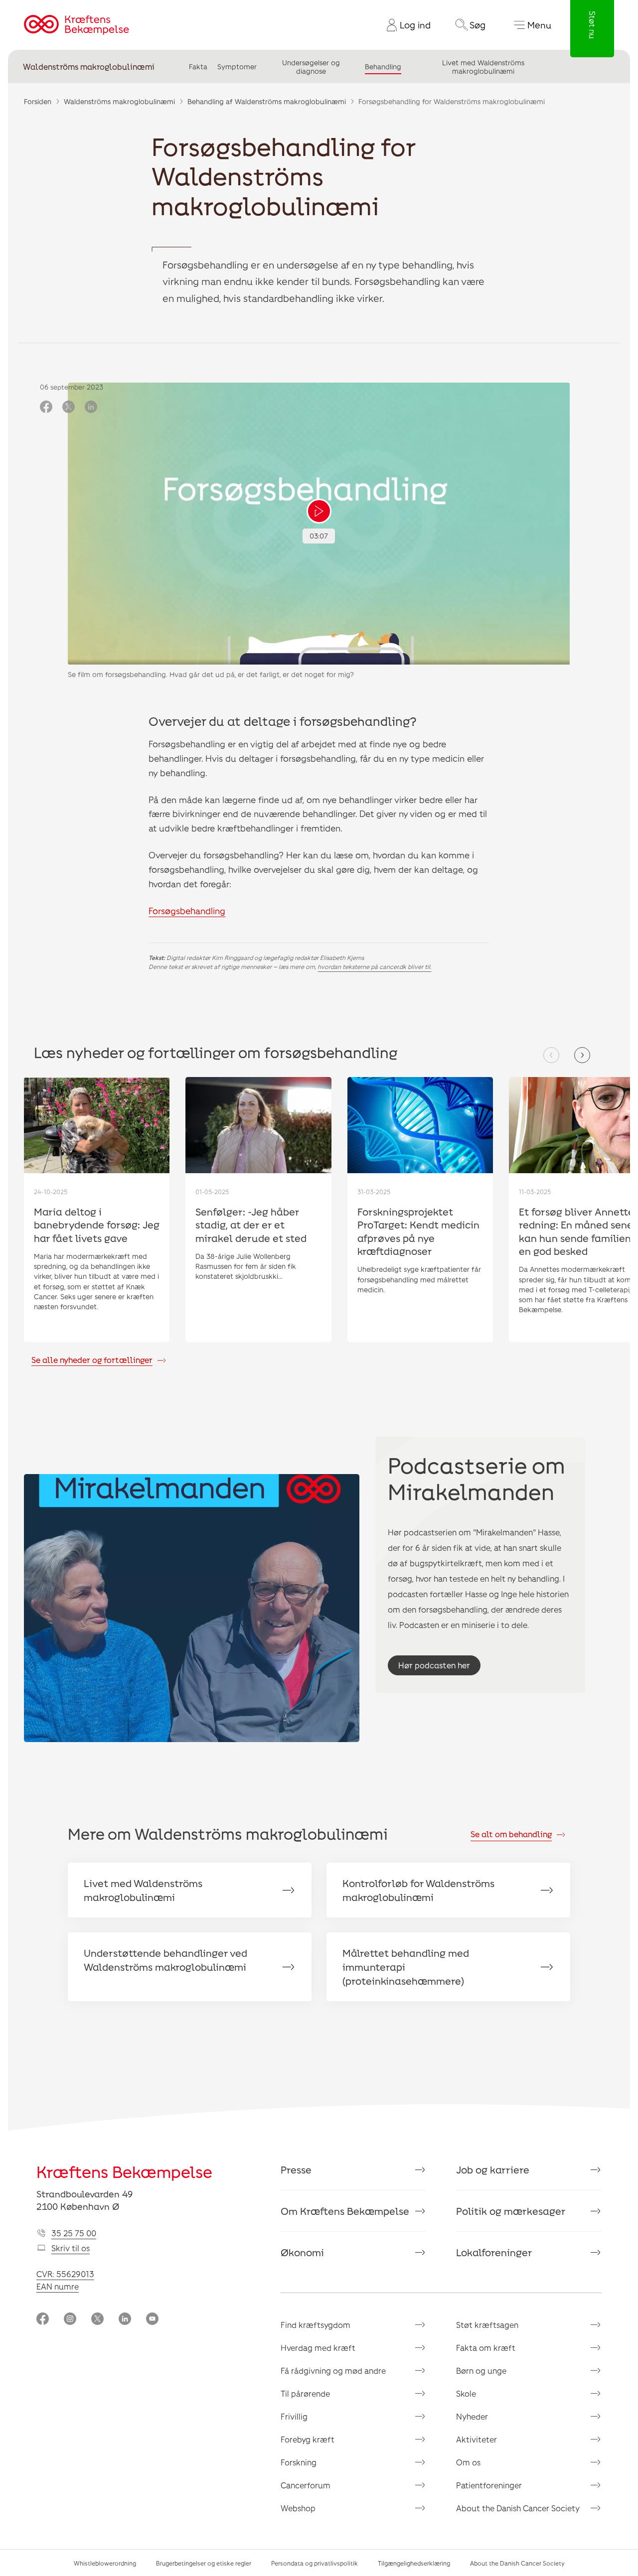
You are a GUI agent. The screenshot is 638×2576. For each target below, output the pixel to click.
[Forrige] (551, 1055)
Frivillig (294, 2416)
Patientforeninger (489, 2485)
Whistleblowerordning (105, 2563)
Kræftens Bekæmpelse (124, 2171)
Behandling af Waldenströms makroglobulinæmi (267, 101)
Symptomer (237, 67)
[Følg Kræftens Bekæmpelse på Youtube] (152, 2320)
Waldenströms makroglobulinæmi (89, 67)
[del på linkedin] (91, 407)
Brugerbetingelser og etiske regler (204, 2563)
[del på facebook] (46, 407)
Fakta (198, 67)
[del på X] (69, 407)
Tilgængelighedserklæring (414, 2563)
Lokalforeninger (494, 2252)
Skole (466, 2393)
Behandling (383, 67)
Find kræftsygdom (316, 2325)
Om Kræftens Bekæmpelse (345, 2211)
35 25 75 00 (74, 2233)
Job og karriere (493, 2169)
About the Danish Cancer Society (518, 2508)
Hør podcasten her (434, 1665)
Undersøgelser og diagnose (311, 67)
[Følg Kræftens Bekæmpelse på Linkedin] (125, 2320)
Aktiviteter (477, 2439)
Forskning (299, 2462)
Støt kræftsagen (487, 2325)
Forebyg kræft (308, 2439)
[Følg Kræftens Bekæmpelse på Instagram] (70, 2320)
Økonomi (302, 2252)
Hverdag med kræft (318, 2348)
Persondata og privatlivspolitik (315, 2563)
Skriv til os (71, 2248)
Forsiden (38, 101)
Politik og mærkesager (511, 2211)
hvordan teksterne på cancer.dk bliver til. (374, 966)
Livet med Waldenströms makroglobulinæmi (483, 67)
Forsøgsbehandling (187, 911)
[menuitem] (405, 25)
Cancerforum (306, 2485)
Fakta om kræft (486, 2348)
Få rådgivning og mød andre (333, 2371)
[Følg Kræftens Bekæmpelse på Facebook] (43, 2320)
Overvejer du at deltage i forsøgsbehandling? (283, 721)
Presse (296, 2169)
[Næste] (582, 1055)
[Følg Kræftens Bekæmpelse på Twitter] (97, 2320)
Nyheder (472, 2416)
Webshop (298, 2508)
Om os (468, 2462)
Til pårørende (305, 2393)
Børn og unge (481, 2371)
